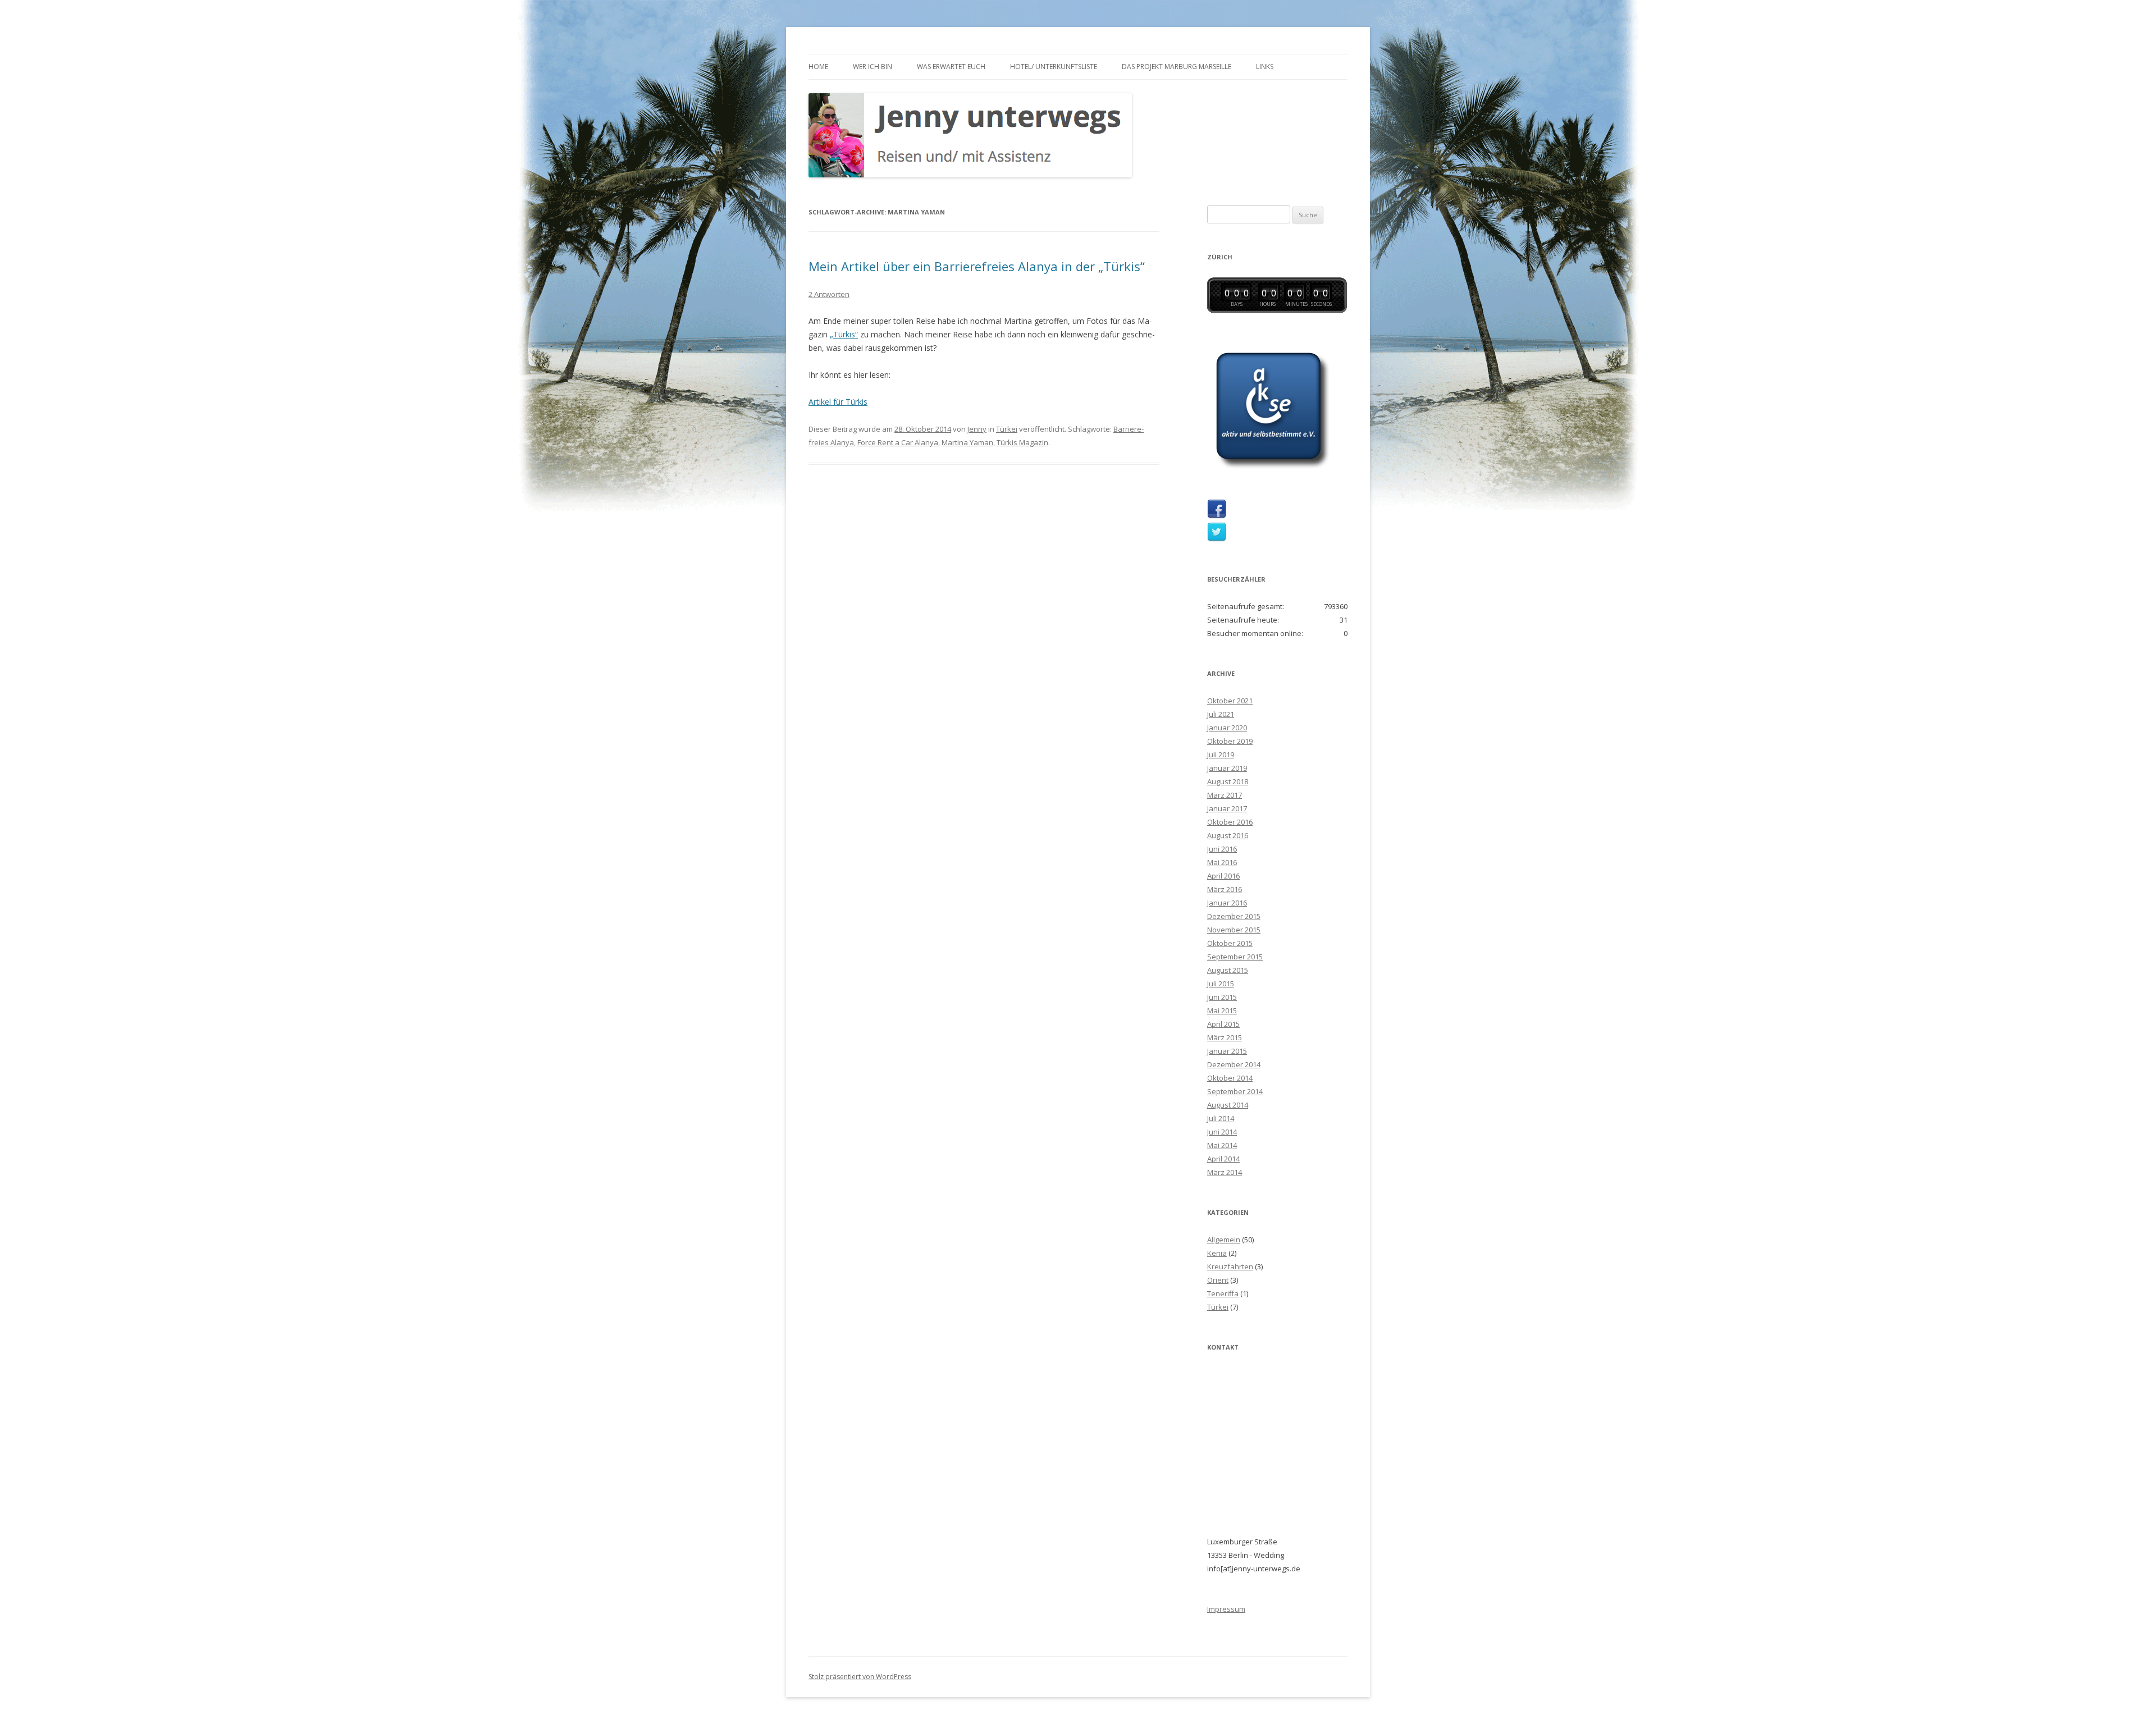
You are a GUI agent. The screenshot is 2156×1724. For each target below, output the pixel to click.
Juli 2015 (1221, 984)
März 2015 (1225, 1037)
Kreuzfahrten (1230, 1266)
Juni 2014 (1222, 1132)
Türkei (1007, 429)
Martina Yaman (967, 442)
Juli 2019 (1221, 754)
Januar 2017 (1227, 808)
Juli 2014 (1221, 1118)
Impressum (1226, 1609)
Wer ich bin (873, 67)
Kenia (1217, 1253)
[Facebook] (1217, 516)
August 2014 (1228, 1105)
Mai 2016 (1222, 862)
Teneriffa (1223, 1293)
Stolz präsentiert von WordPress (860, 1677)
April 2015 (1223, 1024)
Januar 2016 (1227, 903)
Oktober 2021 (1230, 701)
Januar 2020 (1227, 728)
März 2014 (1225, 1172)
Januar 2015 (1227, 1051)
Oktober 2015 (1230, 943)
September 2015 (1235, 957)
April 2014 (1223, 1159)
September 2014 (1235, 1091)
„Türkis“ (844, 334)
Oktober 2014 (1230, 1078)
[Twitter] (1217, 539)
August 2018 (1228, 781)
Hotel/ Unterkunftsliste (1054, 67)
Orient (1218, 1280)
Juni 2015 (1222, 997)
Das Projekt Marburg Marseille (1177, 67)
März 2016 (1225, 889)
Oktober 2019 (1230, 741)
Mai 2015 (1222, 1010)
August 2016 (1228, 835)
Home (818, 67)
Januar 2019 (1227, 768)
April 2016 (1223, 876)
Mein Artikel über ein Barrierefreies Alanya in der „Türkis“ (977, 266)
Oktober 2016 (1230, 822)
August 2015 (1228, 970)
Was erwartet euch (951, 67)
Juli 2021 (1221, 714)
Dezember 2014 (1234, 1064)
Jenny (977, 429)
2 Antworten (829, 294)
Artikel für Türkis (838, 402)
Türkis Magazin (1022, 442)
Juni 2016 (1222, 849)
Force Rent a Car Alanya (898, 442)
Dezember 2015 (1234, 916)
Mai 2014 (1222, 1145)
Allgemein (1224, 1240)
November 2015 (1234, 930)
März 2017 (1225, 795)
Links (1265, 67)
